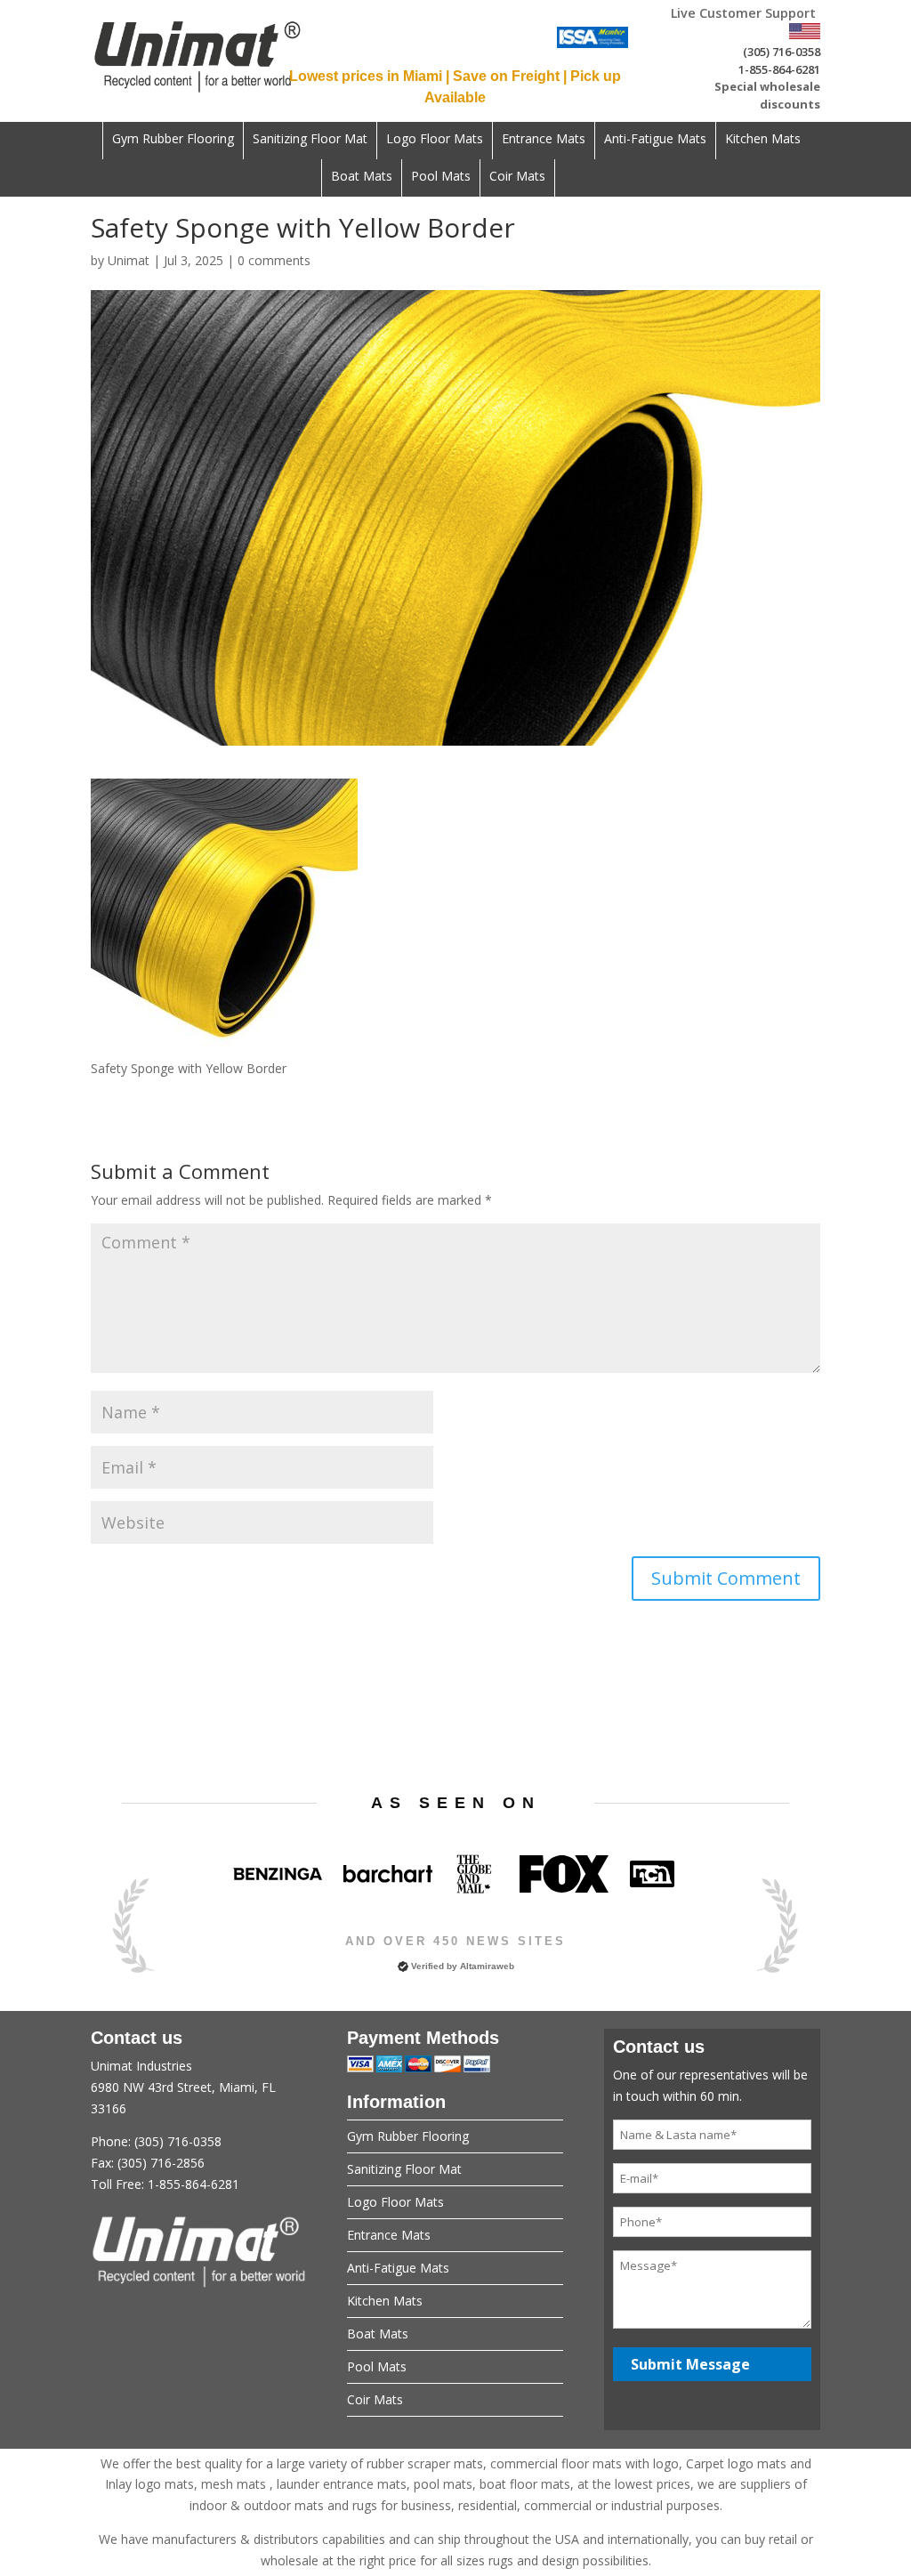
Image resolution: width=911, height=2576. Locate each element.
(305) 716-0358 (782, 52)
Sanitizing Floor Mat (310, 140)
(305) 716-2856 (161, 2163)
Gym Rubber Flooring (173, 140)
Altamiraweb (487, 1966)
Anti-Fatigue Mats (655, 140)
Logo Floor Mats (435, 140)
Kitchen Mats (763, 140)
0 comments (274, 260)
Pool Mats (441, 177)
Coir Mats (517, 177)
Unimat (129, 260)
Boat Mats (362, 177)
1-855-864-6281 (779, 69)
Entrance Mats (544, 140)
